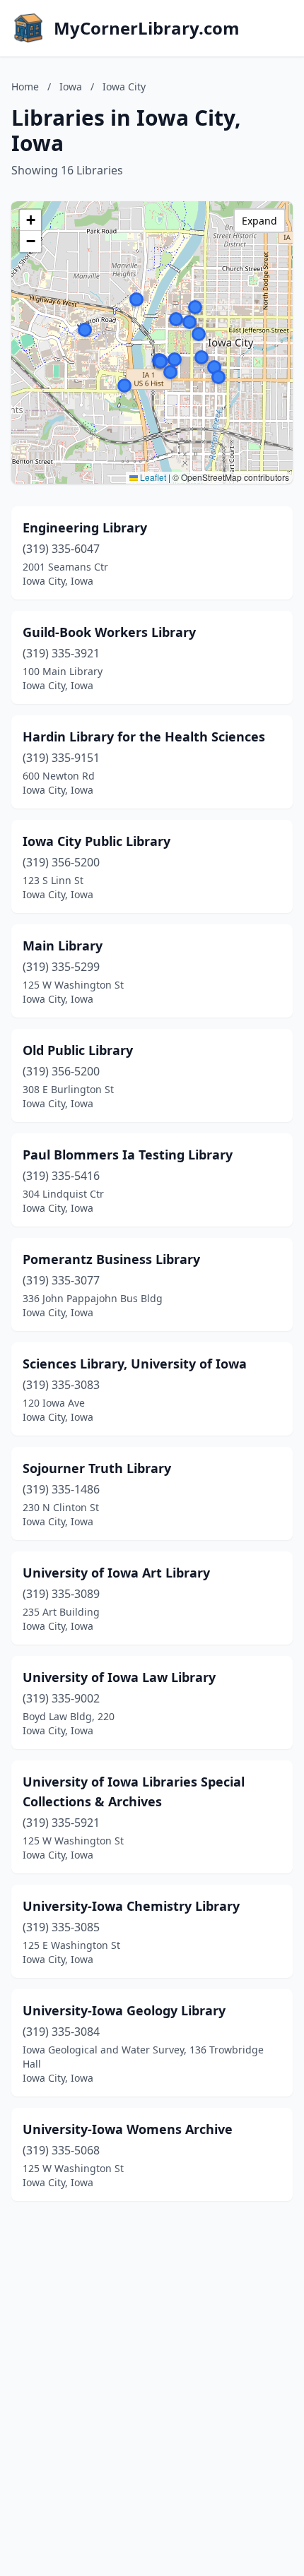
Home (25, 87)
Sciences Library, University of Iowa (135, 1364)
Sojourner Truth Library (97, 1468)
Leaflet (152, 477)
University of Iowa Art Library (116, 1573)
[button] (175, 359)
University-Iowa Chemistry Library (131, 1906)
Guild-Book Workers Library (109, 632)
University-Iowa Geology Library (124, 2010)
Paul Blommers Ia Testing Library (128, 1155)
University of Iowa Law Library (119, 1677)
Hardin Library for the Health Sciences (144, 737)
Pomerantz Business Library (111, 1259)
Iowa (71, 87)
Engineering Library (85, 527)
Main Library (63, 946)
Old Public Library (78, 1050)
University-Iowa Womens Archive (128, 2129)
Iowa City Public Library (97, 841)
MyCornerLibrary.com (147, 28)
